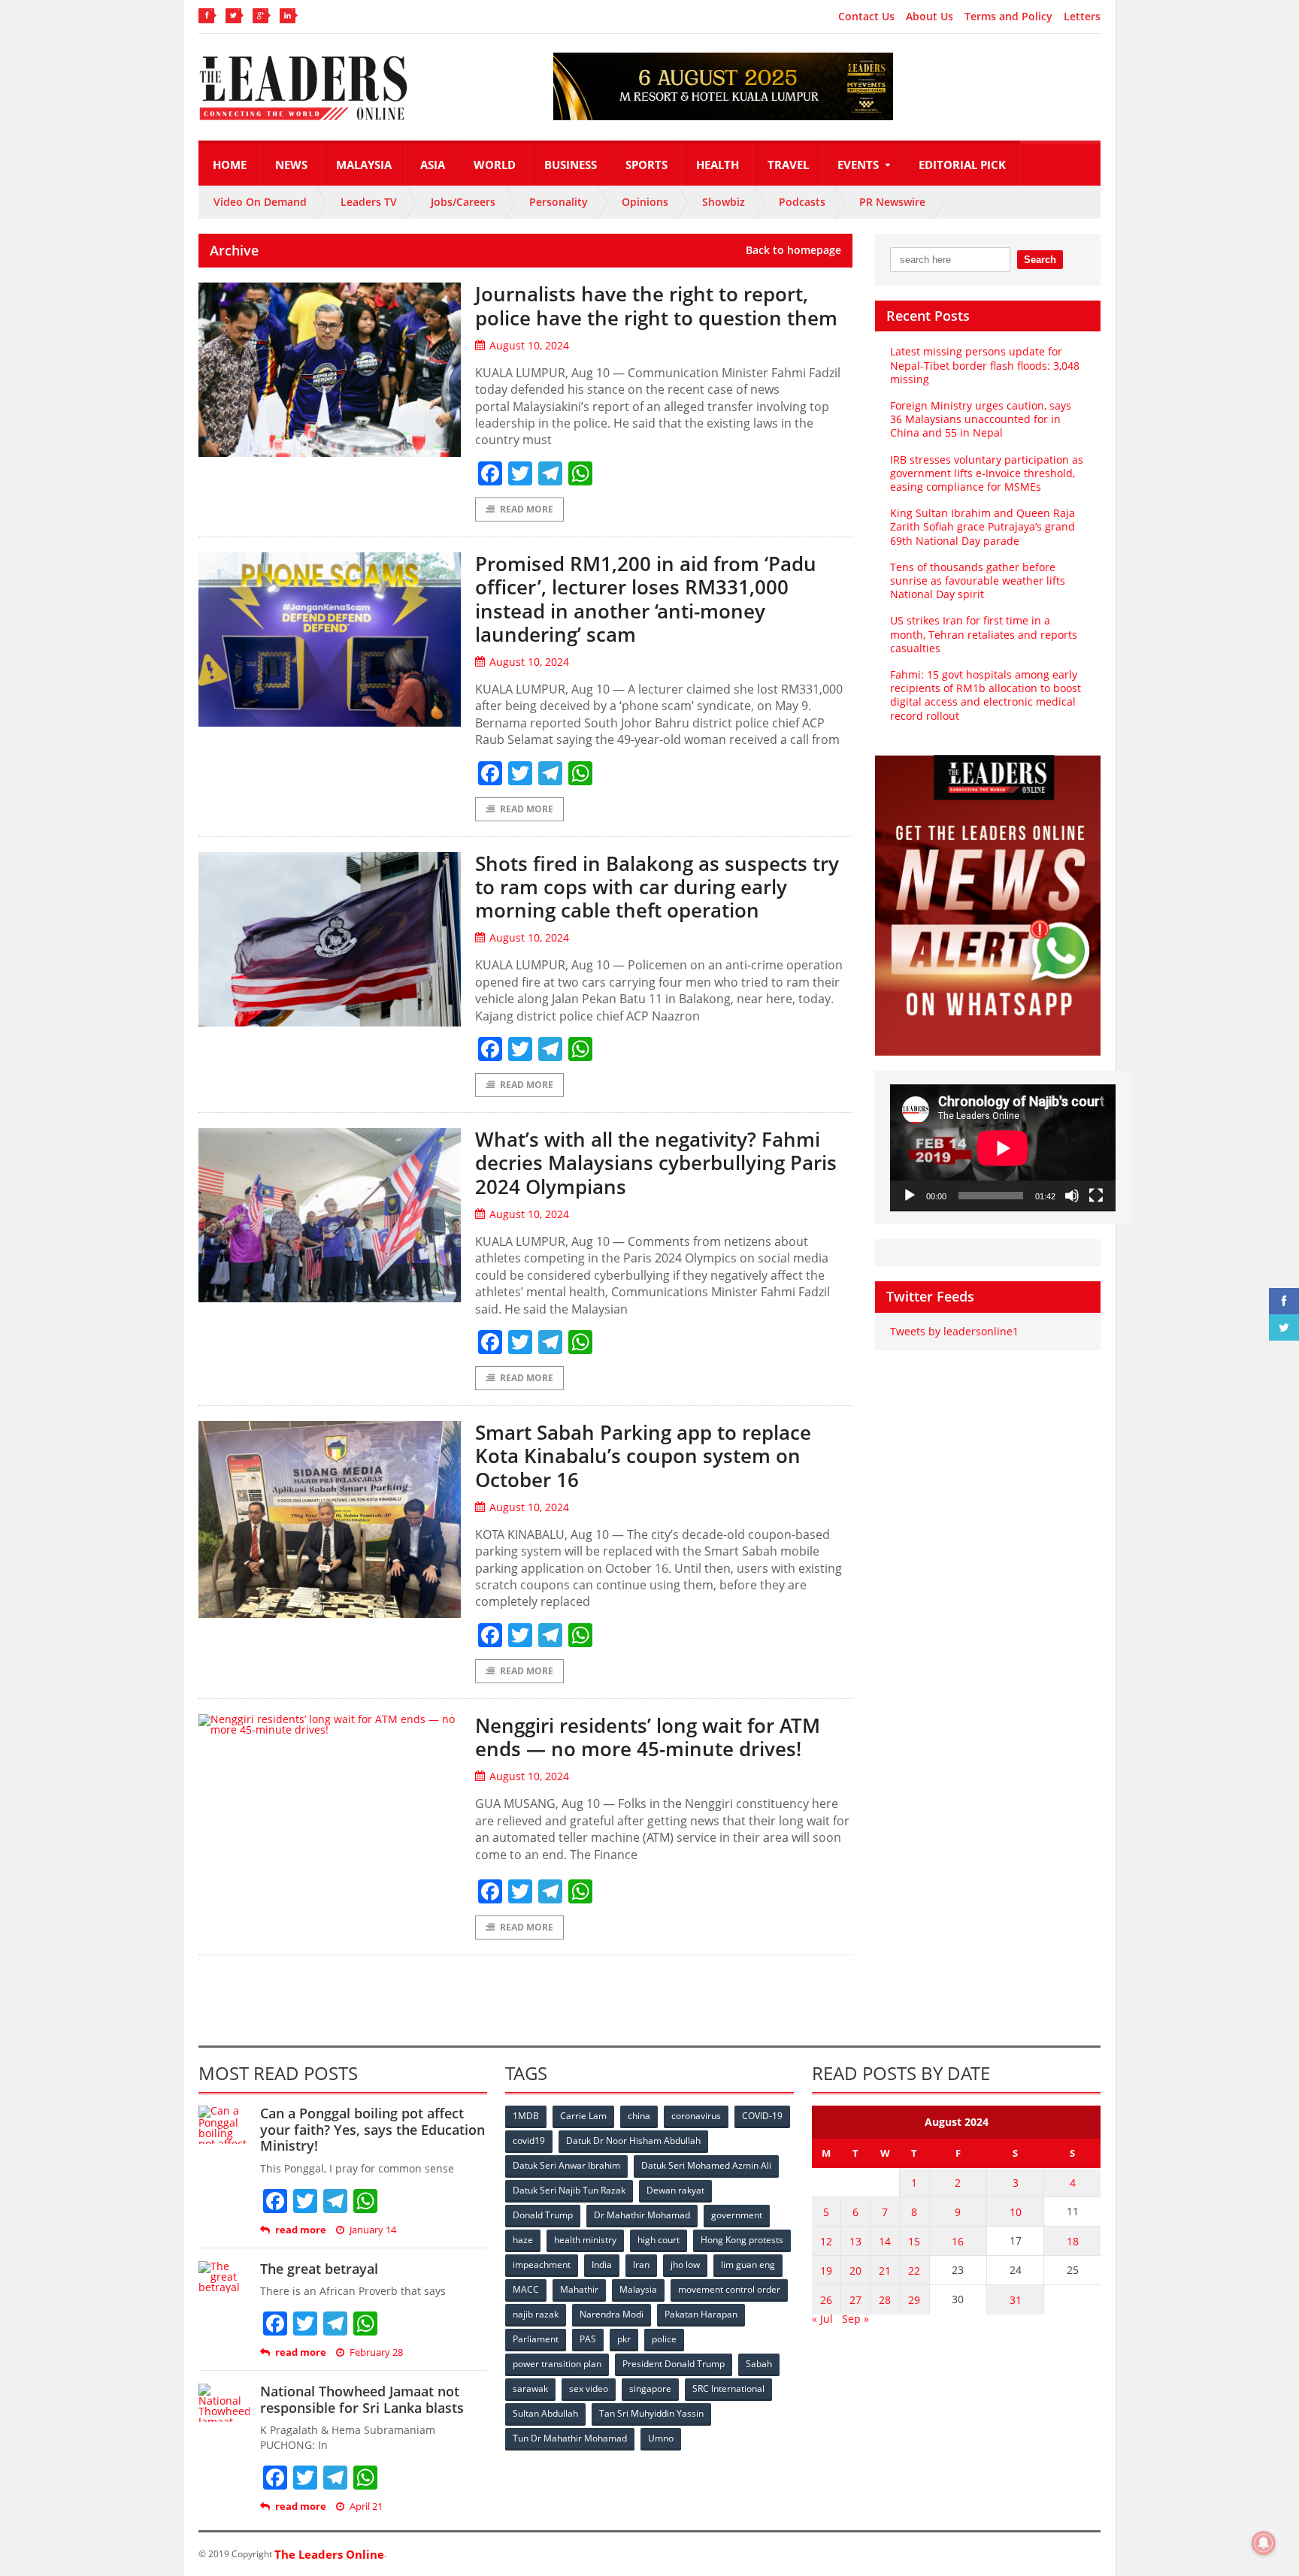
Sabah (759, 2364)
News (291, 165)
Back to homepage (793, 250)
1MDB (526, 2116)
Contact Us (866, 17)
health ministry (585, 2240)
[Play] (910, 1196)
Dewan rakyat (675, 2190)
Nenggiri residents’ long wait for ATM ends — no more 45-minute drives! (648, 1737)
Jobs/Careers (463, 202)
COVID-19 (762, 2116)
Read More (527, 509)
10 (1016, 2212)
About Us (930, 17)
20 (855, 2271)
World (495, 165)
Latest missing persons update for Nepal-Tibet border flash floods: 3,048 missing (985, 365)
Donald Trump (543, 2215)
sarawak (530, 2389)
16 (958, 2241)
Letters (1082, 17)
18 (1073, 2241)
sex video (589, 2389)
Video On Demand (260, 202)
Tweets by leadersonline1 (954, 1331)
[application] (1003, 1148)
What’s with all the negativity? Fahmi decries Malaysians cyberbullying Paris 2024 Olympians (656, 1163)
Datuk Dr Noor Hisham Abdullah (633, 2141)
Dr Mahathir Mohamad (642, 2215)
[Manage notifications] (1264, 2543)
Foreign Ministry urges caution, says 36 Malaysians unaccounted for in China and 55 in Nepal (981, 419)
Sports (646, 165)
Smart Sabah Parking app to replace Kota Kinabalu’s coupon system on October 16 (643, 1456)
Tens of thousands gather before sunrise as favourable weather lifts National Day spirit (978, 581)
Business (571, 165)
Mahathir (579, 2289)
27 (855, 2300)
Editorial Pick (962, 165)
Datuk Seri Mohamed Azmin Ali (706, 2165)
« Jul (822, 2319)
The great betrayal (319, 2269)
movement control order (729, 2289)
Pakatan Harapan (701, 2314)
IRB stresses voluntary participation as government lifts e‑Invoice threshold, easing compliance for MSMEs (987, 473)
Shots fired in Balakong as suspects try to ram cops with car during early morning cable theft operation (657, 887)
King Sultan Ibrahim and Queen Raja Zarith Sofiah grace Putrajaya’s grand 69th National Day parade (983, 526)
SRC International (728, 2389)
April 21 (366, 2506)
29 (914, 2300)
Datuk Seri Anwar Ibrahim (566, 2165)
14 (885, 2241)
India (602, 2265)
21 (885, 2271)
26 (826, 2300)
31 (1016, 2300)
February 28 (376, 2352)
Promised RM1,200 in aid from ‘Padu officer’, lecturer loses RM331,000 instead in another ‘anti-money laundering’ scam (646, 599)
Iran (641, 2265)
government (737, 2215)
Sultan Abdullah (545, 2413)
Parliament (536, 2339)
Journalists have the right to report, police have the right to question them (656, 305)
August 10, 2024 (529, 345)
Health (718, 165)
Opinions (645, 202)
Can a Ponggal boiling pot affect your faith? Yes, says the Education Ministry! (372, 2129)
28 (885, 2300)
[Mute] (1072, 1196)
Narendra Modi (612, 2314)
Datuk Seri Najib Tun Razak (569, 2190)
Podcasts (802, 202)
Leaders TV (369, 202)
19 (826, 2271)
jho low (685, 2265)
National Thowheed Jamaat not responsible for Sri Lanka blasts (362, 2399)
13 (855, 2241)
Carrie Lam (583, 2116)
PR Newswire (892, 202)
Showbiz (724, 202)
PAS (588, 2339)
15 (914, 2241)
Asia (433, 165)
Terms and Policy (1008, 17)
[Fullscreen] (1096, 1196)
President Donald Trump (674, 2364)
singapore (650, 2389)
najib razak (536, 2314)
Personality (559, 202)
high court (659, 2240)
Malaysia (364, 165)
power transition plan (557, 2364)
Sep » (855, 2319)
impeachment (542, 2265)
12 (826, 2241)
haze (523, 2240)
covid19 (529, 2141)
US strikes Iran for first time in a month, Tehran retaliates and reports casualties (984, 634)
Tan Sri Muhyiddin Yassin (651, 2413)
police (664, 2339)
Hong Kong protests (742, 2240)
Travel (788, 165)
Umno (661, 2438)
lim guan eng (748, 2265)
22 (914, 2271)
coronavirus (696, 2116)
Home (230, 165)
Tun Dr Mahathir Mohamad (570, 2438)
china (639, 2116)
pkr (624, 2339)
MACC (526, 2289)
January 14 (373, 2230)
